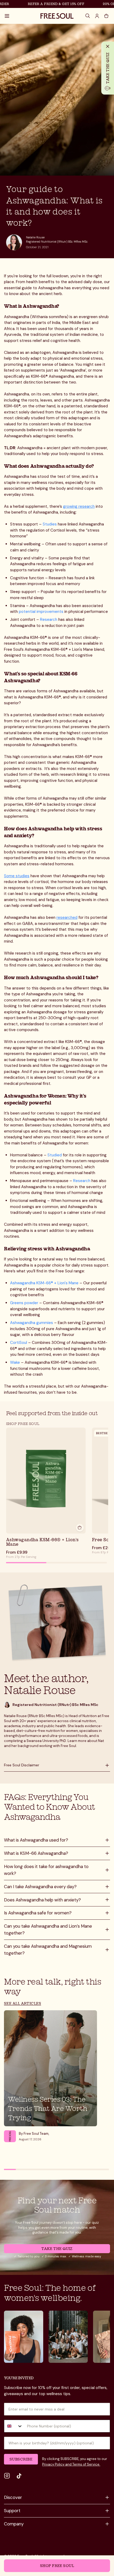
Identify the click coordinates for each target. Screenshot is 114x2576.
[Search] (88, 16)
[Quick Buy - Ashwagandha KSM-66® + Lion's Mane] (80, 1528)
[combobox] (14, 2426)
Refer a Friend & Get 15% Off (47, 4)
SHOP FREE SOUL (23, 1423)
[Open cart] (106, 16)
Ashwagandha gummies (32, 1323)
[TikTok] (19, 2476)
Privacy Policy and (57, 2464)
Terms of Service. (86, 2464)
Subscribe (21, 2459)
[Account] (97, 16)
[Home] (57, 16)
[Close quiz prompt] (108, 46)
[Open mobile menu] (7, 16)
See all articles (23, 2003)
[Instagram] (7, 2476)
